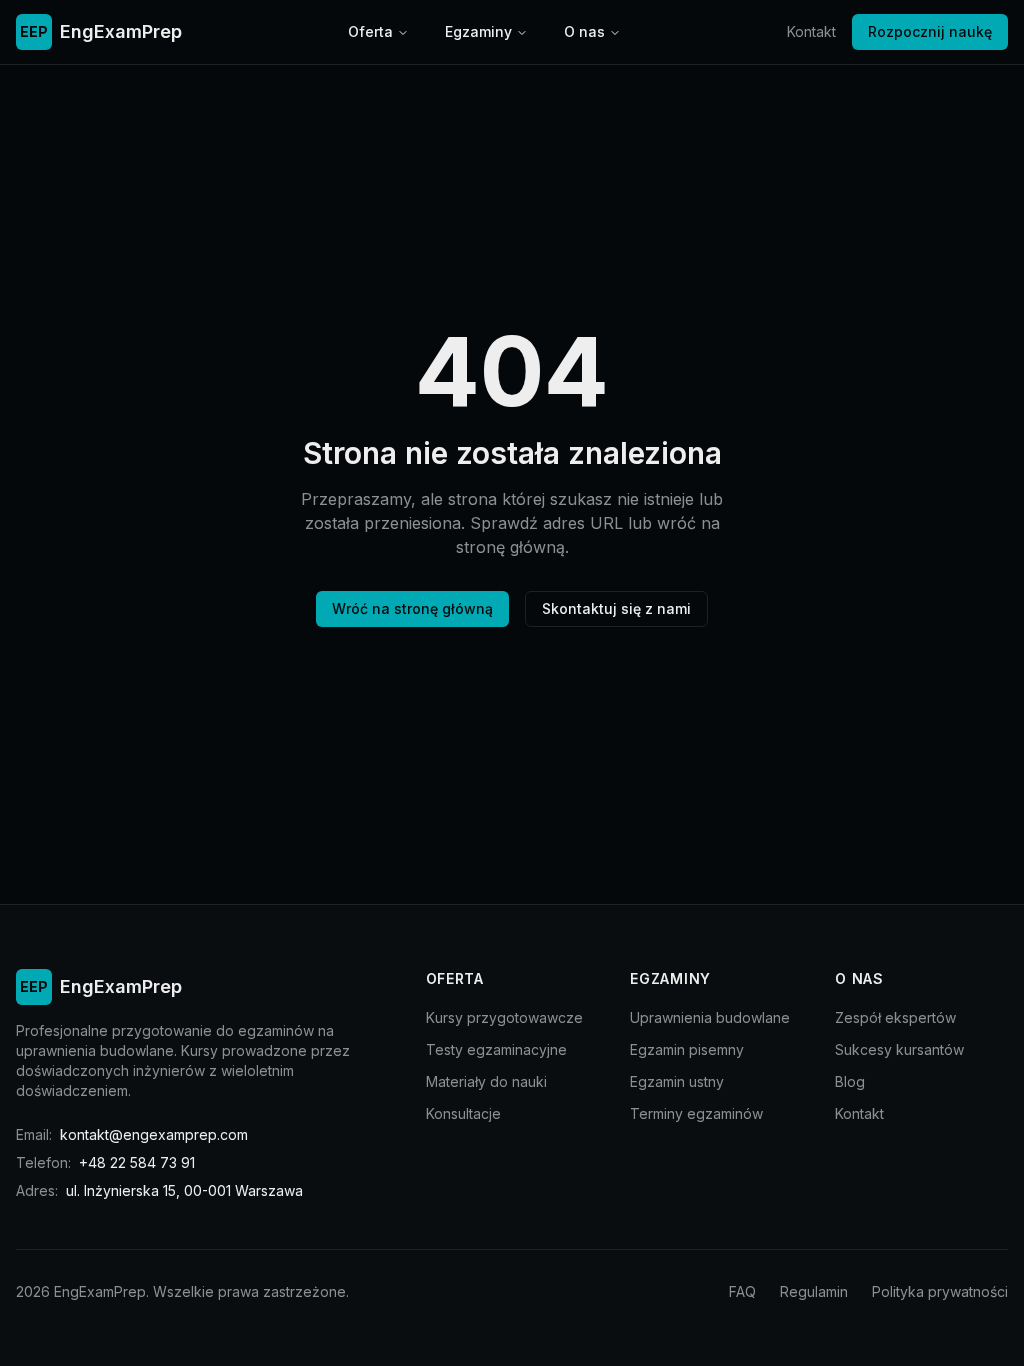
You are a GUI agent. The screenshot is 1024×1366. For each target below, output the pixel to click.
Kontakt (811, 31)
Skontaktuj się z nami (616, 608)
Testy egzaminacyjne (496, 1049)
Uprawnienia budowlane (710, 1017)
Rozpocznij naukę (930, 31)
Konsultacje (463, 1113)
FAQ (742, 1291)
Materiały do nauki (486, 1081)
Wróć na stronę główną (412, 608)
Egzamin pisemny (687, 1049)
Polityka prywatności (940, 1291)
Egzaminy (478, 31)
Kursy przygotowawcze (504, 1017)
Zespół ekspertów (895, 1017)
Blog (850, 1081)
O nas (584, 31)
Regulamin (814, 1291)
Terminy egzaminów (696, 1113)
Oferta (370, 31)
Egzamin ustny (677, 1081)
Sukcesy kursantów (899, 1049)
